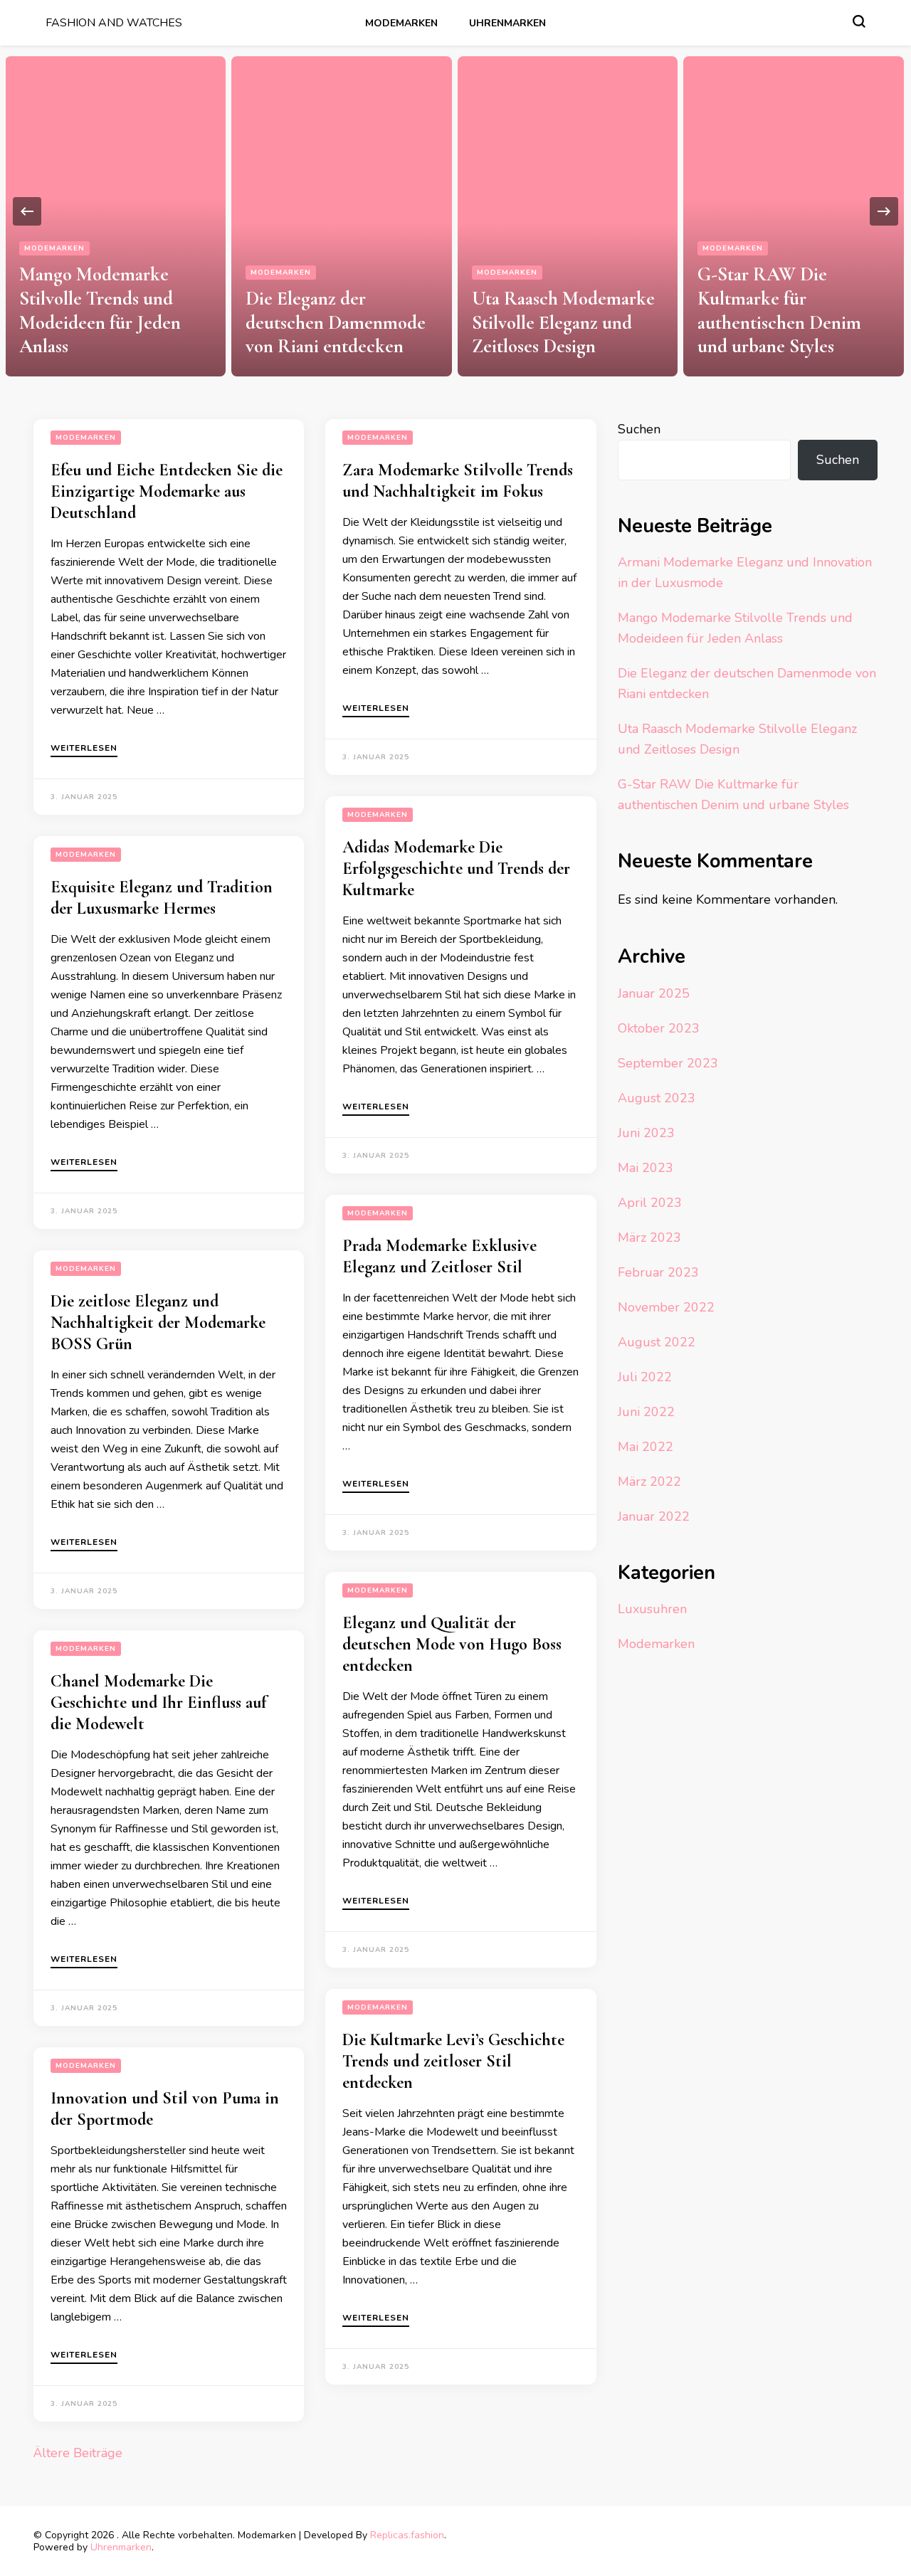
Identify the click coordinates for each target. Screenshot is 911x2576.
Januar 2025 (654, 993)
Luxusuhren (652, 1609)
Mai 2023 (646, 1168)
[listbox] (455, 211)
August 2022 (657, 1342)
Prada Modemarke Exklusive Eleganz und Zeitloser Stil (439, 1256)
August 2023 (657, 1098)
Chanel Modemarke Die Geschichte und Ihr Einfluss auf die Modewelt (158, 1703)
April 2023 (650, 1203)
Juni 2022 (646, 1412)
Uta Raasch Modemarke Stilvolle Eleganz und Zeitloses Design (563, 323)
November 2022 (666, 1307)
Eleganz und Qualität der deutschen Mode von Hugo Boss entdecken (452, 1644)
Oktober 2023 (659, 1028)
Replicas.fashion (407, 2535)
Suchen (639, 429)
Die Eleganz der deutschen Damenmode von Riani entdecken (336, 323)
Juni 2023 (646, 1133)
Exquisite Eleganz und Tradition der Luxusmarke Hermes (162, 898)
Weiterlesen (84, 749)
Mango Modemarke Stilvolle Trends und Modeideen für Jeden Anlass (100, 310)
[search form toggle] (859, 21)
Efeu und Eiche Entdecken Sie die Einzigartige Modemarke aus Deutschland (167, 491)
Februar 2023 (658, 1272)
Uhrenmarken (507, 23)
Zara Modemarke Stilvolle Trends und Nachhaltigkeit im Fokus (458, 481)
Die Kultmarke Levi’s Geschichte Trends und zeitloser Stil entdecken (453, 2061)
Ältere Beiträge (78, 2453)
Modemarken (401, 23)
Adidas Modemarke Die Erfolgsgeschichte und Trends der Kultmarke (456, 869)
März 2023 (649, 1237)
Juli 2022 (645, 1377)
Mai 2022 (646, 1447)
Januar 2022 (654, 1516)
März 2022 (649, 1482)
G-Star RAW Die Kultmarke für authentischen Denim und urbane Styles (779, 310)
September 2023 (668, 1063)
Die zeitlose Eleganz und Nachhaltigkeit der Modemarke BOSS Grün (158, 1323)
